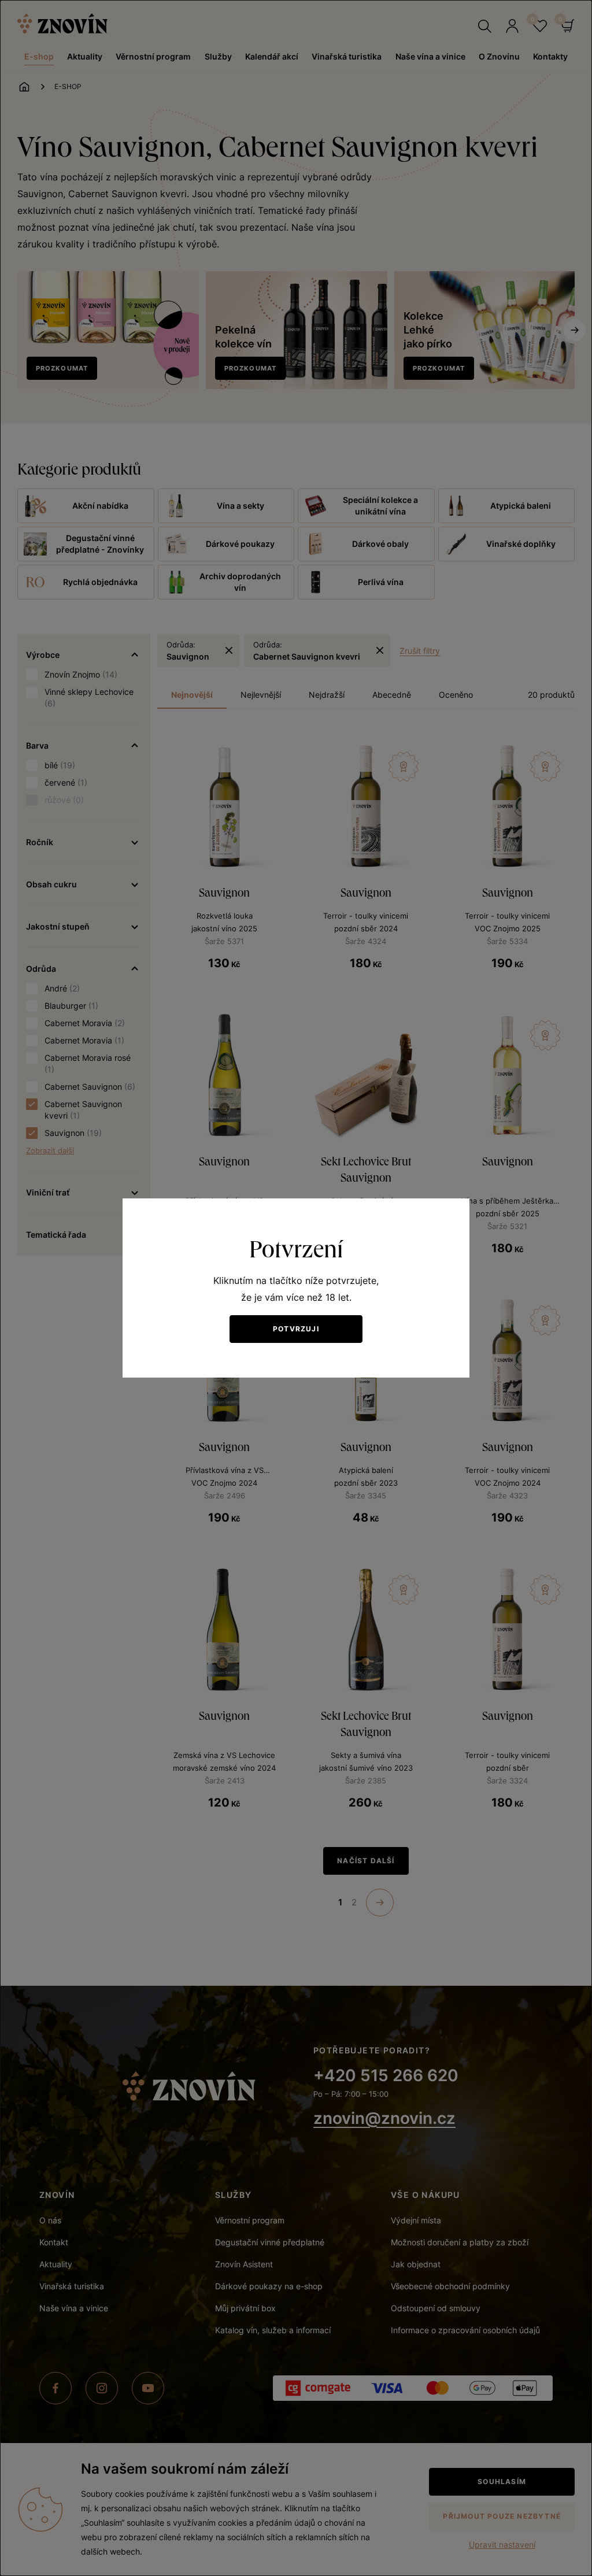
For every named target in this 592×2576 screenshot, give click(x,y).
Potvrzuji (296, 1329)
